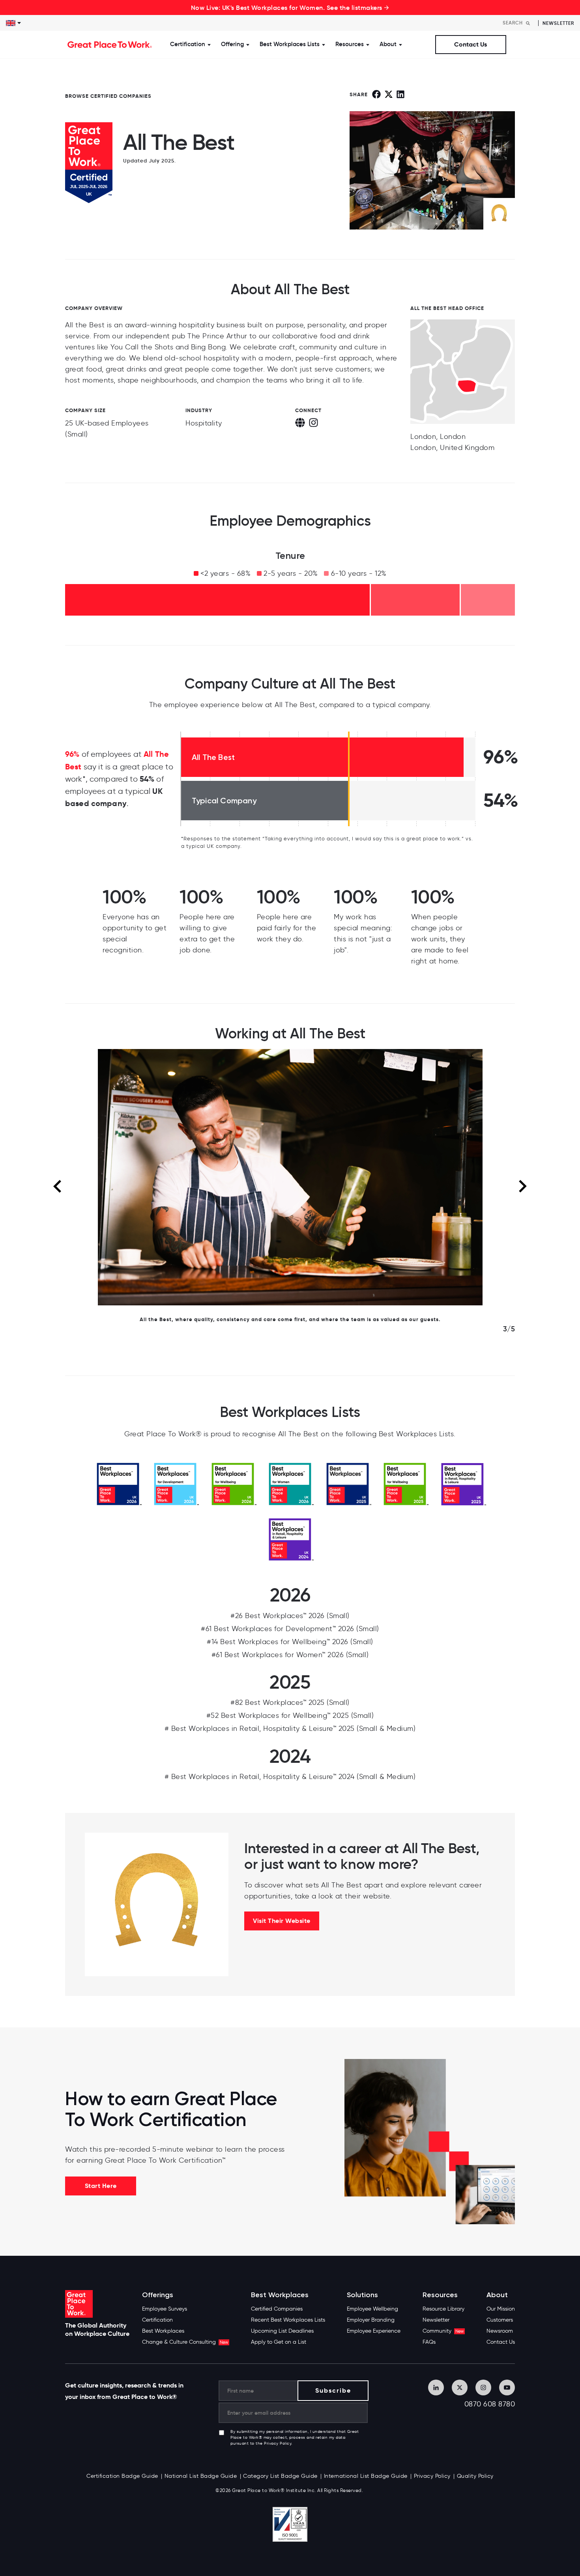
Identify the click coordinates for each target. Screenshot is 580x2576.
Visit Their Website (282, 1921)
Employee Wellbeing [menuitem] (372, 2309)
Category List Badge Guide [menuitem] (280, 2476)
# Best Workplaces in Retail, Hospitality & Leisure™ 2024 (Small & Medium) (290, 1777)
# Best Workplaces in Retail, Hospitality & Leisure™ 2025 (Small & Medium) (290, 1729)
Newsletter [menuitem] (436, 2320)
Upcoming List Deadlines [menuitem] (282, 2331)
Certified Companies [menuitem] (277, 2309)
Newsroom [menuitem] (500, 2331)
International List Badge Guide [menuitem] (366, 2476)
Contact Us (471, 44)
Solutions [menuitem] (362, 2295)
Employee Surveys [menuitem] (165, 2309)
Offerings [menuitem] (158, 2295)
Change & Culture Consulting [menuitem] (185, 2342)
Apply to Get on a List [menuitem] (279, 2342)
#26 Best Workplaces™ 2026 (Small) (290, 1616)
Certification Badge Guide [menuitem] (122, 2476)
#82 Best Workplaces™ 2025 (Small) (290, 1702)
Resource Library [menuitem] (443, 2309)
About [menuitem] (497, 2295)
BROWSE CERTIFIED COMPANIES (108, 96)
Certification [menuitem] (157, 2320)
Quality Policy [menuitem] (475, 2476)
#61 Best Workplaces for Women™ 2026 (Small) (290, 1655)
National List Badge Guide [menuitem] (201, 2476)
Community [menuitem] (443, 2331)
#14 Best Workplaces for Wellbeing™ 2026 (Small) (290, 1642)
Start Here (101, 2186)
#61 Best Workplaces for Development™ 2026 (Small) (290, 1629)
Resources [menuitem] (440, 2295)
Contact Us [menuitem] (501, 2342)
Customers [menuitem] (500, 2320)
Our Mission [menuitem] (501, 2309)
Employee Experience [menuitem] (374, 2331)
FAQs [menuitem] (429, 2342)
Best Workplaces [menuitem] (163, 2331)
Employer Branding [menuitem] (371, 2320)
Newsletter (558, 23)
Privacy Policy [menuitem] (432, 2476)
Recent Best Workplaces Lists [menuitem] (288, 2320)
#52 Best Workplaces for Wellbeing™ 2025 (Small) (290, 1715)
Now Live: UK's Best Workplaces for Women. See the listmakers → (290, 7)
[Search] (528, 23)
